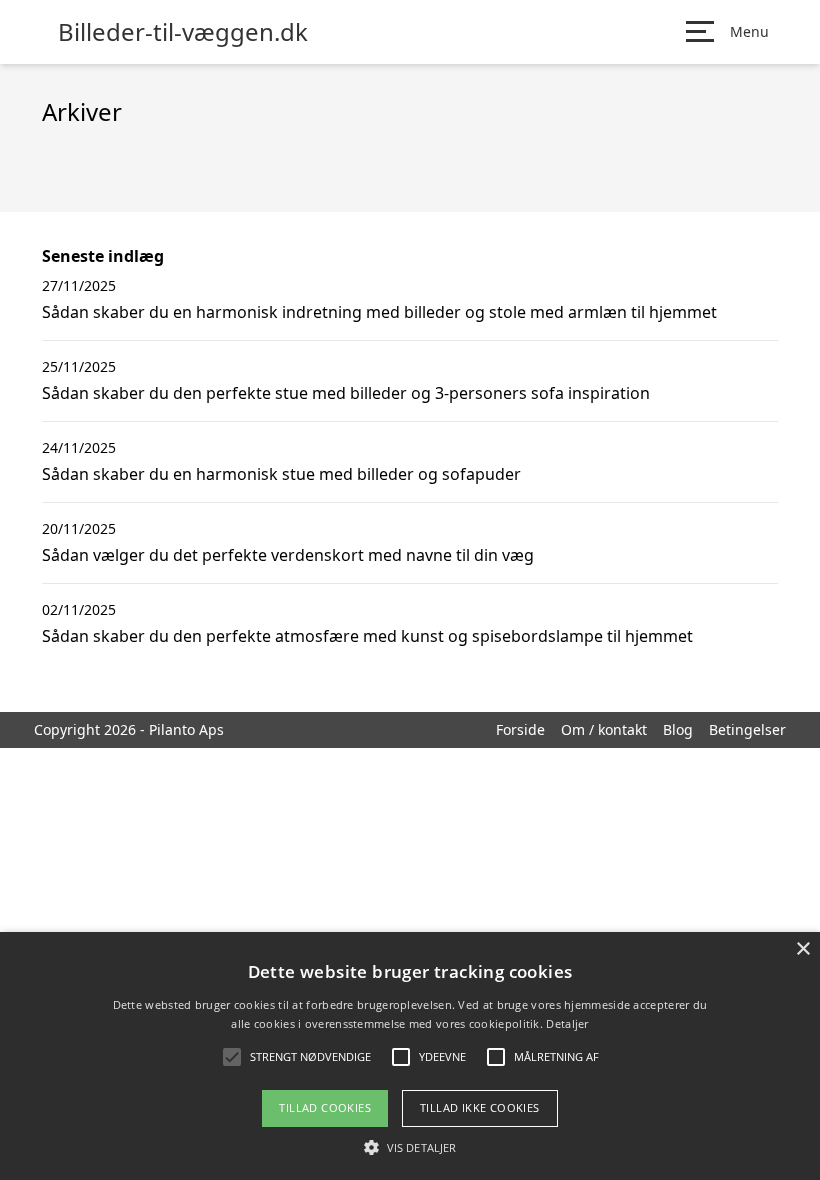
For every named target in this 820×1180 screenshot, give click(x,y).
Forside (520, 729)
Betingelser (747, 729)
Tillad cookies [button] (325, 1107)
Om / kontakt (604, 729)
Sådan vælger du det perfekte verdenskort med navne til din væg (288, 555)
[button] (410, 1147)
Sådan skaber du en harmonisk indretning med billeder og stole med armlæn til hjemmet (379, 312)
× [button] (802, 949)
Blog (678, 729)
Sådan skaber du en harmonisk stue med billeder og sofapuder (281, 474)
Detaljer (567, 1023)
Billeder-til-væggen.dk (183, 32)
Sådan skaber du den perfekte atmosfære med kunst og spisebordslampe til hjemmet (367, 636)
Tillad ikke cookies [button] (480, 1107)
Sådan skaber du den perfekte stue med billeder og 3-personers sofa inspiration (346, 393)
